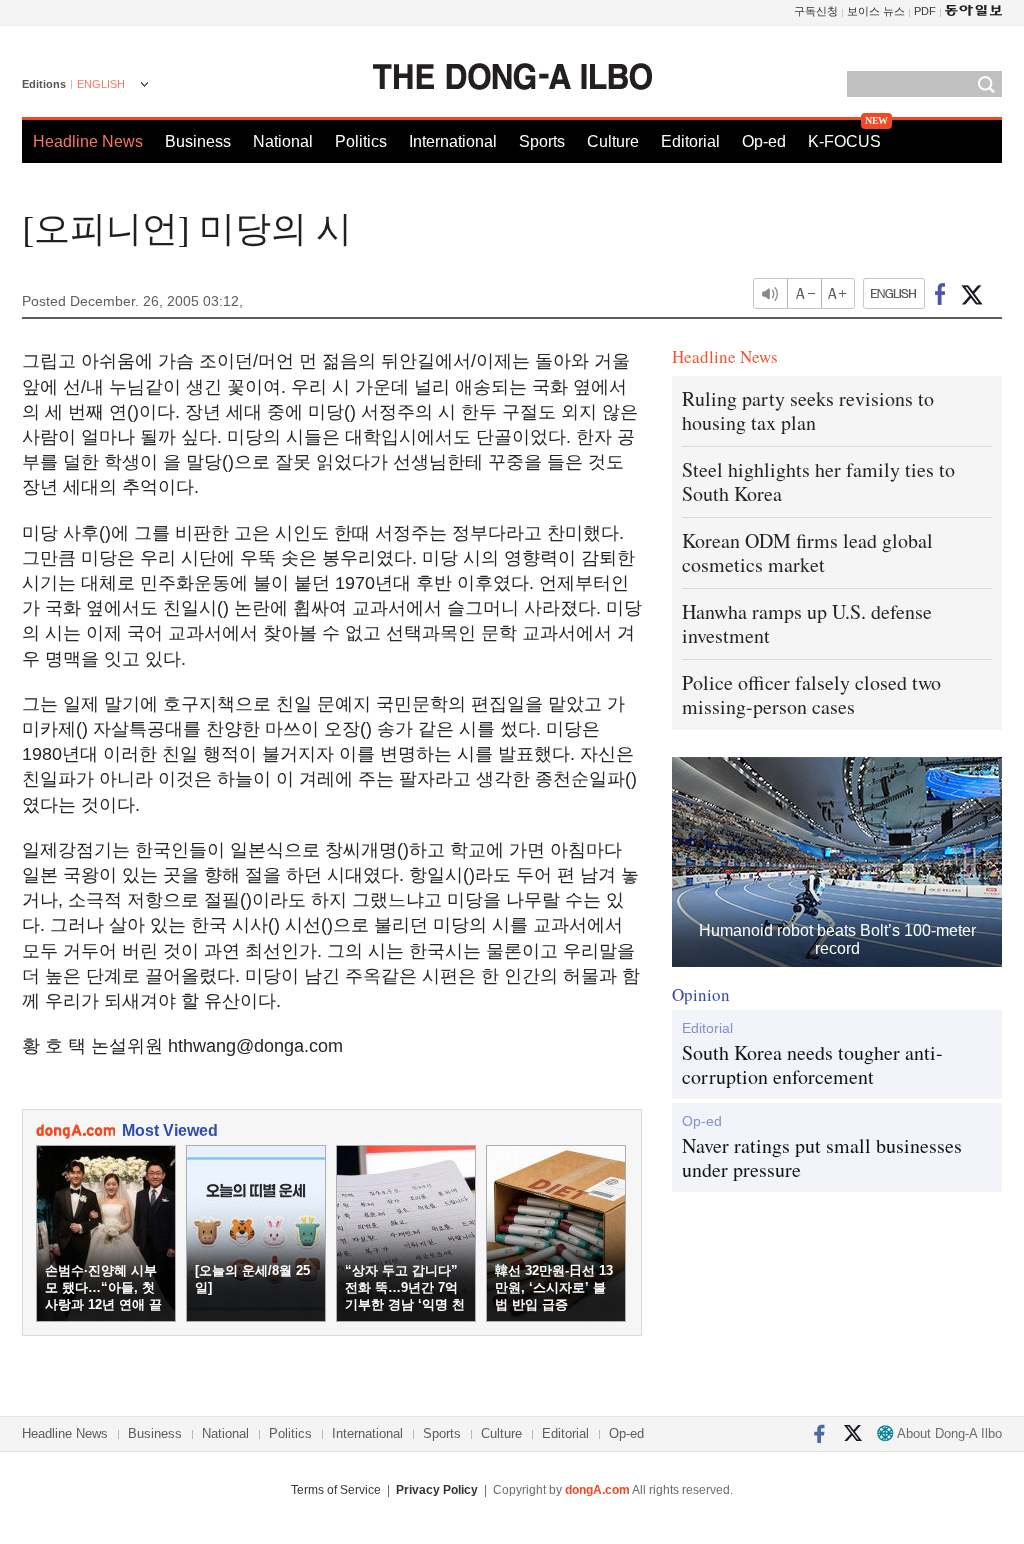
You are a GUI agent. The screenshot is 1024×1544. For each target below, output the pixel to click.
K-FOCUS (844, 141)
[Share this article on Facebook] (940, 293)
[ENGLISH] (894, 293)
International (453, 141)
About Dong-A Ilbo (948, 1433)
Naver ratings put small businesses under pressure (822, 1158)
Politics (361, 141)
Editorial (690, 141)
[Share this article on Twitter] (971, 293)
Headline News (88, 141)
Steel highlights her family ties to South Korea (818, 481)
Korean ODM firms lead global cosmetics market (807, 552)
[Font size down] (804, 293)
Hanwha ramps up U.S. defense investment (807, 623)
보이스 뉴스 (876, 11)
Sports (542, 141)
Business (198, 141)
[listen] (770, 293)
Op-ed (764, 141)
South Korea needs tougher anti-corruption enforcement (812, 1065)
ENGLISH (101, 84)
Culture (613, 141)
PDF (925, 11)
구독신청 (816, 11)
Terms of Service (336, 1490)
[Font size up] (839, 293)
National (283, 141)
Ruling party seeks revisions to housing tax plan (808, 410)
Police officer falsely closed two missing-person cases (811, 694)
